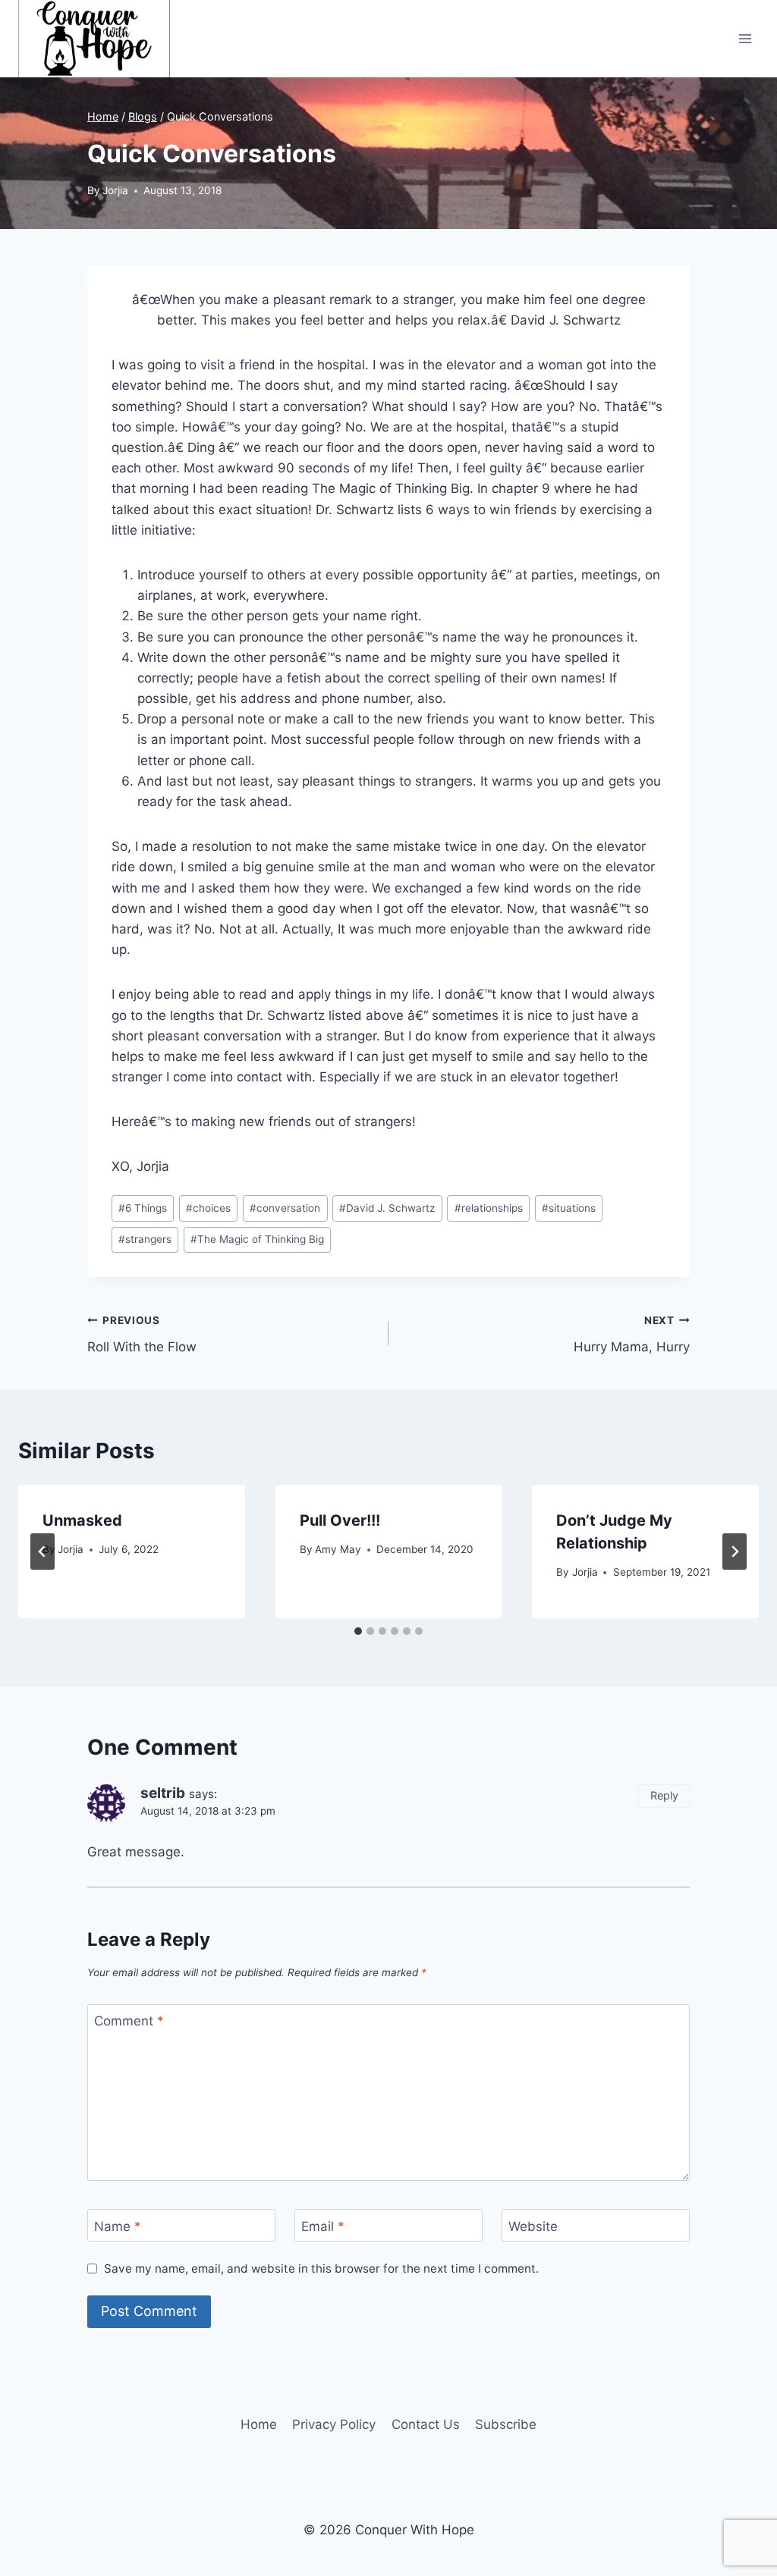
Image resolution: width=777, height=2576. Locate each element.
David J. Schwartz (387, 1208)
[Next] (735, 1552)
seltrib (163, 1793)
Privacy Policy (334, 2424)
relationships (489, 1208)
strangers (145, 1239)
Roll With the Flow (142, 1334)
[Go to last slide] (42, 1552)
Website (533, 2226)
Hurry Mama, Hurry (632, 1334)
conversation (285, 1208)
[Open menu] (745, 38)
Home (259, 2424)
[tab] (358, 1631)
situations (569, 1208)
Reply (664, 1795)
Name (118, 2226)
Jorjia (115, 190)
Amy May (338, 1549)
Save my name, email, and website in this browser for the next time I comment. (321, 2269)
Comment (129, 2021)
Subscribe (506, 2424)
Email (323, 2226)
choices (208, 1208)
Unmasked (82, 1520)
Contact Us (426, 2424)
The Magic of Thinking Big (257, 1239)
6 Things (143, 1208)
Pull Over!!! (340, 1520)
